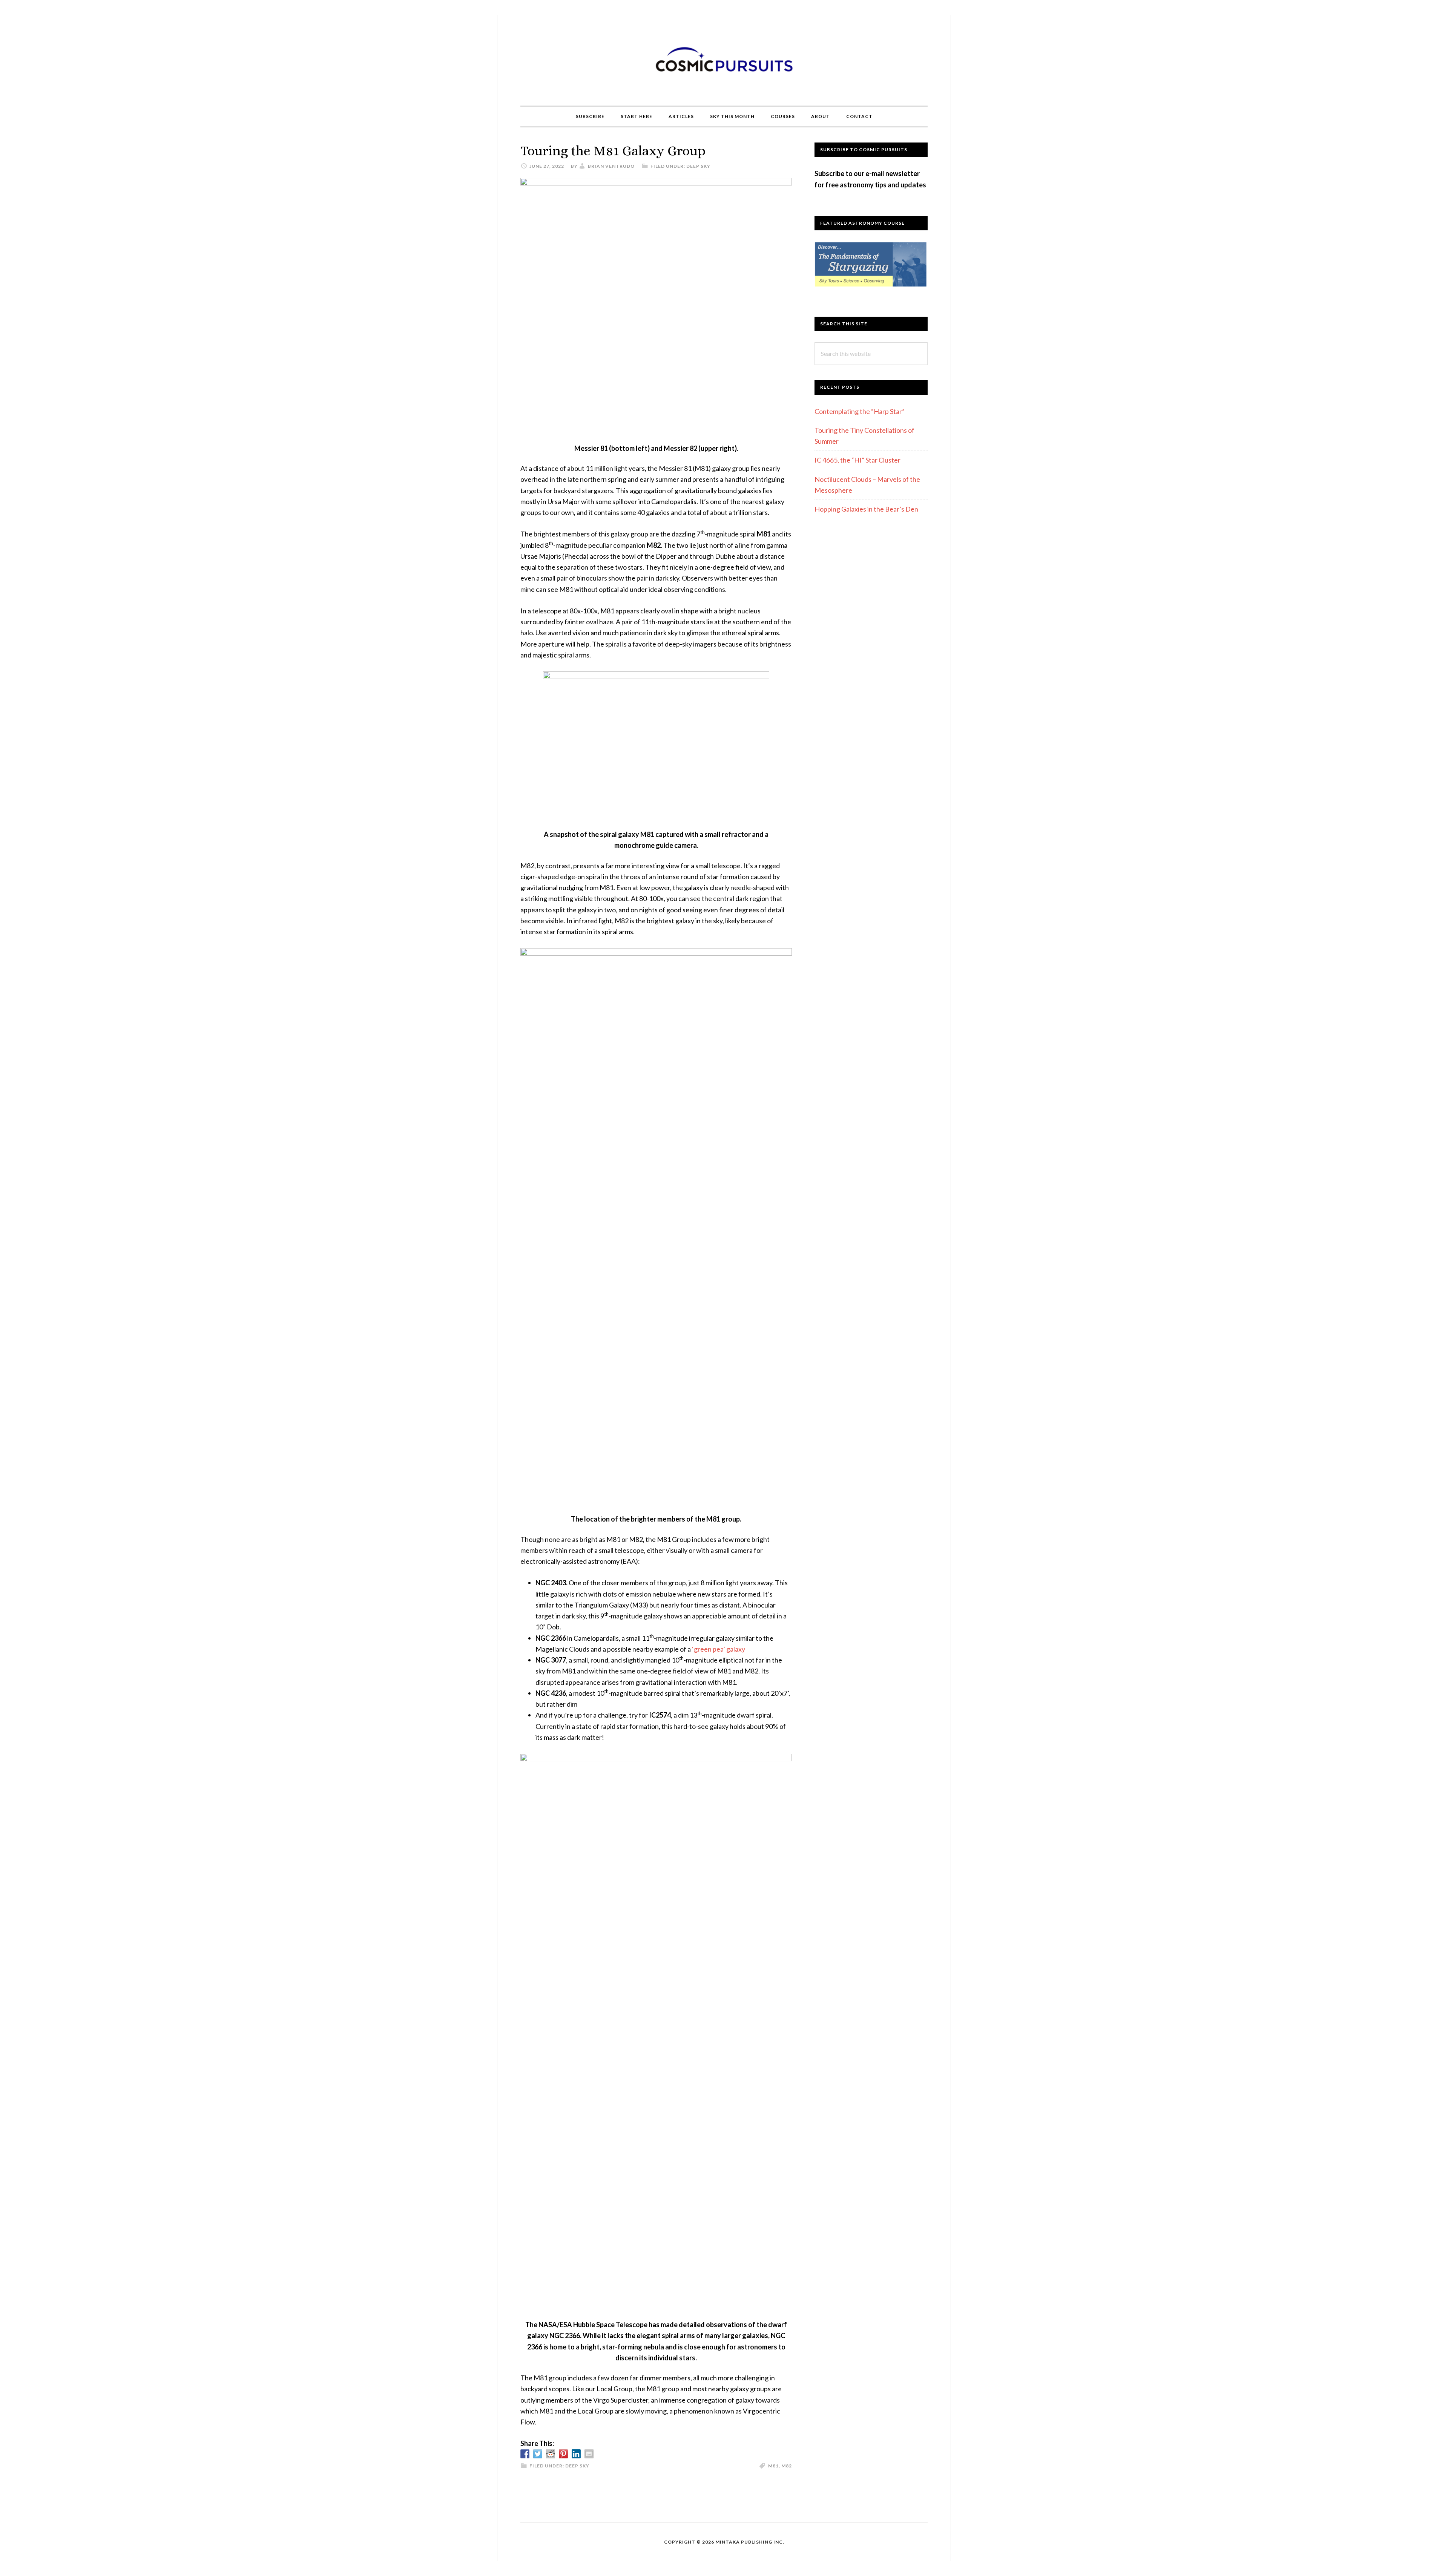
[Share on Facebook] (525, 2454)
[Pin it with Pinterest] (563, 2454)
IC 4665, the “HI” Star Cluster (857, 460)
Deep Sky (698, 166)
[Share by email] (589, 2454)
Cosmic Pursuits (724, 60)
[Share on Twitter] (538, 2454)
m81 (773, 2466)
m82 (787, 2466)
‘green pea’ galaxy (719, 1649)
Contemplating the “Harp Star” (860, 411)
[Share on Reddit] (551, 2454)
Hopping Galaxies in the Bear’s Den (866, 509)
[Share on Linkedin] (576, 2454)
